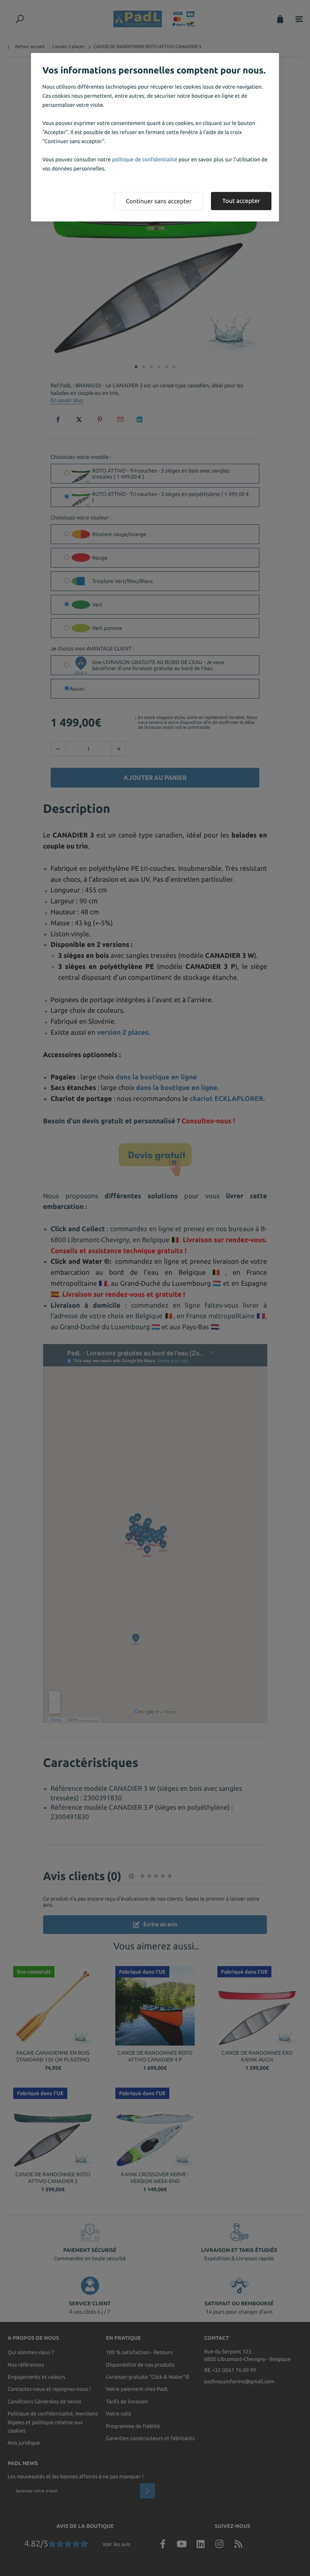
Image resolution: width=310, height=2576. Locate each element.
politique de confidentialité (145, 159)
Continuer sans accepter (159, 201)
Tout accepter (241, 201)
